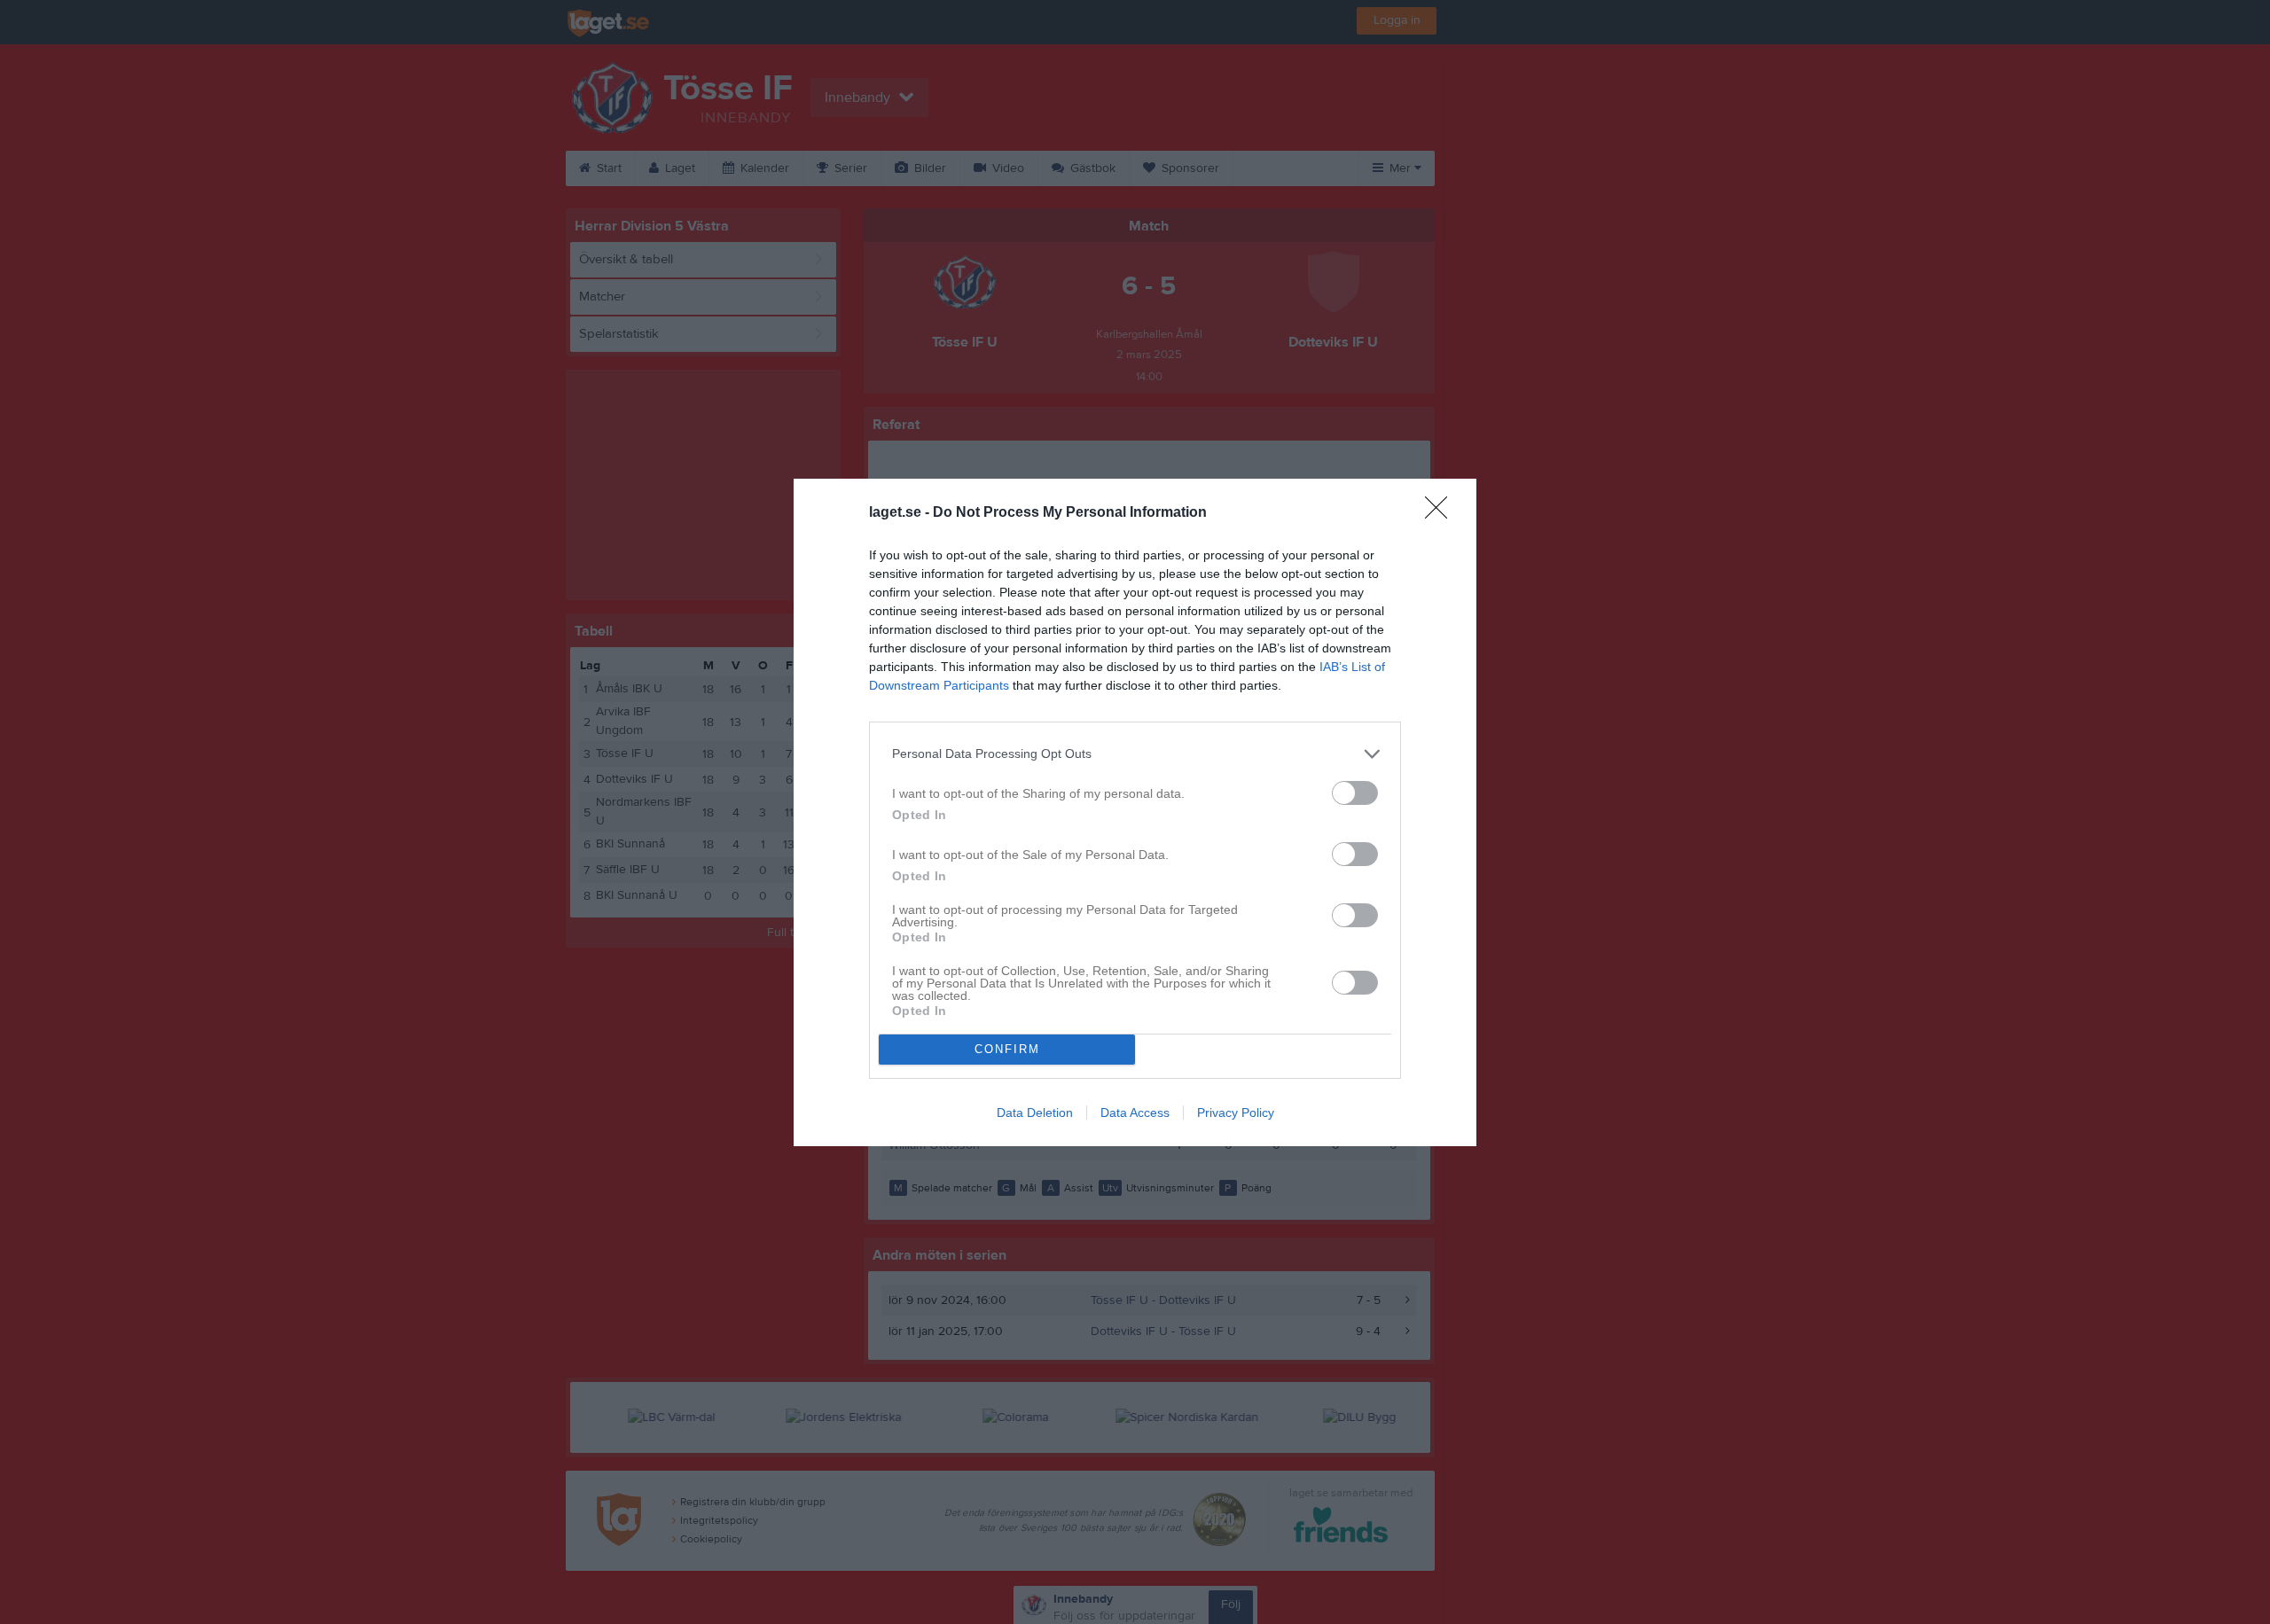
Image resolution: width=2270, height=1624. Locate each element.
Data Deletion (1035, 1113)
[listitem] (1135, 754)
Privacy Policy (1236, 1113)
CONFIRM (1007, 1049)
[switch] (1355, 793)
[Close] (1442, 513)
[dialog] (1135, 812)
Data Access (1135, 1113)
